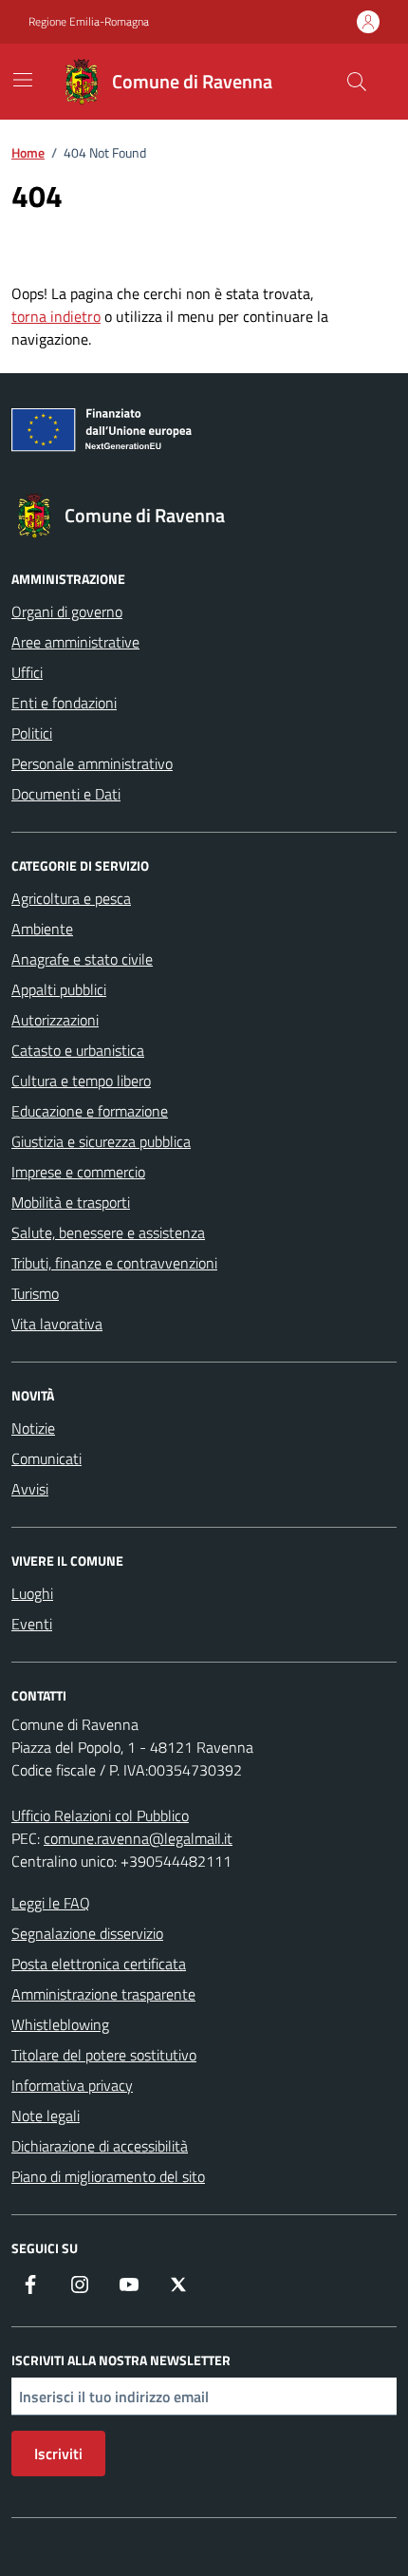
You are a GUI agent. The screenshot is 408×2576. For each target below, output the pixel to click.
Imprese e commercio (78, 1172)
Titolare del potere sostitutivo (104, 2055)
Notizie (33, 1428)
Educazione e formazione (90, 1111)
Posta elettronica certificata (99, 1964)
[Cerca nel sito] (357, 82)
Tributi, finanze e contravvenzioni (114, 1263)
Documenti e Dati (66, 794)
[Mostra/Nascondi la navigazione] (23, 80)
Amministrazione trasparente (103, 1994)
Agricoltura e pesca (71, 898)
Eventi (32, 1624)
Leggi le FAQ (51, 1903)
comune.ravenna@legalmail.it (138, 1838)
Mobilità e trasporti (71, 1202)
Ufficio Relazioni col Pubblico (100, 1815)
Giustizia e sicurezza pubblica (101, 1141)
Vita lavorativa (57, 1324)
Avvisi (30, 1489)
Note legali (46, 2115)
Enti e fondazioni (64, 703)
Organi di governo (67, 611)
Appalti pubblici (59, 989)
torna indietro (56, 316)
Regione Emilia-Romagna (89, 22)
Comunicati (46, 1458)
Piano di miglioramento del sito (108, 2176)
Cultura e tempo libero (81, 1081)
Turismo (35, 1293)
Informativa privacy (72, 2085)
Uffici (27, 672)
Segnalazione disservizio (87, 1933)
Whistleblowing (60, 2024)
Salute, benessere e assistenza (108, 1232)
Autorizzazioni (55, 1020)
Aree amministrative (75, 642)
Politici (32, 733)
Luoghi (32, 1593)
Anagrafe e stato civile (82, 959)
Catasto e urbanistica (78, 1050)
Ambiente (42, 929)
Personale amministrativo (92, 763)
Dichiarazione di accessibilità (100, 2146)
